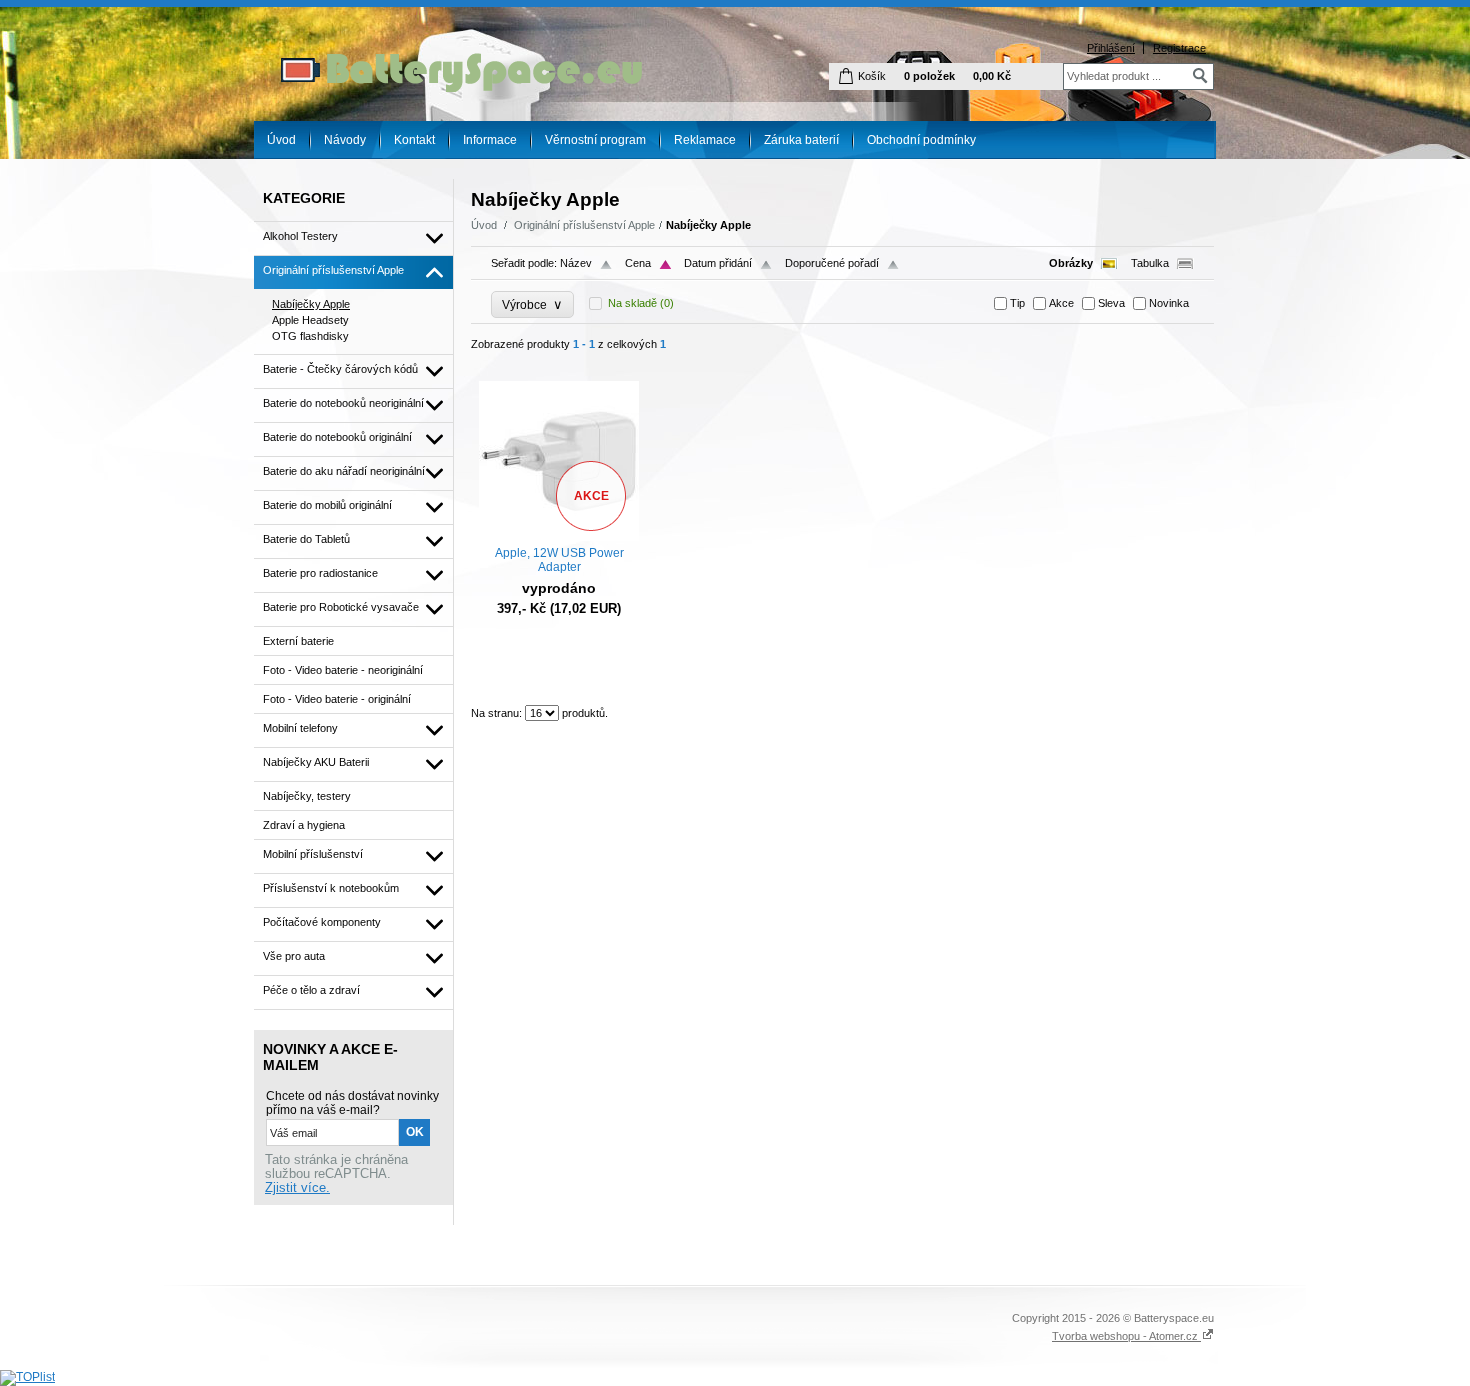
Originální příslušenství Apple (584, 225)
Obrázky (1071, 263)
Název (576, 263)
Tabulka (1150, 263)
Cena (638, 263)
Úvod (281, 140)
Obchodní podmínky (921, 140)
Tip (1017, 303)
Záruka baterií (801, 140)
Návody (345, 140)
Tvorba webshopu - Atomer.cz (1126, 1336)
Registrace (1179, 48)
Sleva (1111, 303)
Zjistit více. (297, 1188)
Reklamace (705, 140)
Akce (1061, 303)
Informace (490, 140)
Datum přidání (718, 263)
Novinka (1169, 303)
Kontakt (414, 140)
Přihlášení (1111, 48)
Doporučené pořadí (832, 263)
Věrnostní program (595, 140)
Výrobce (532, 304)
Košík (872, 76)
